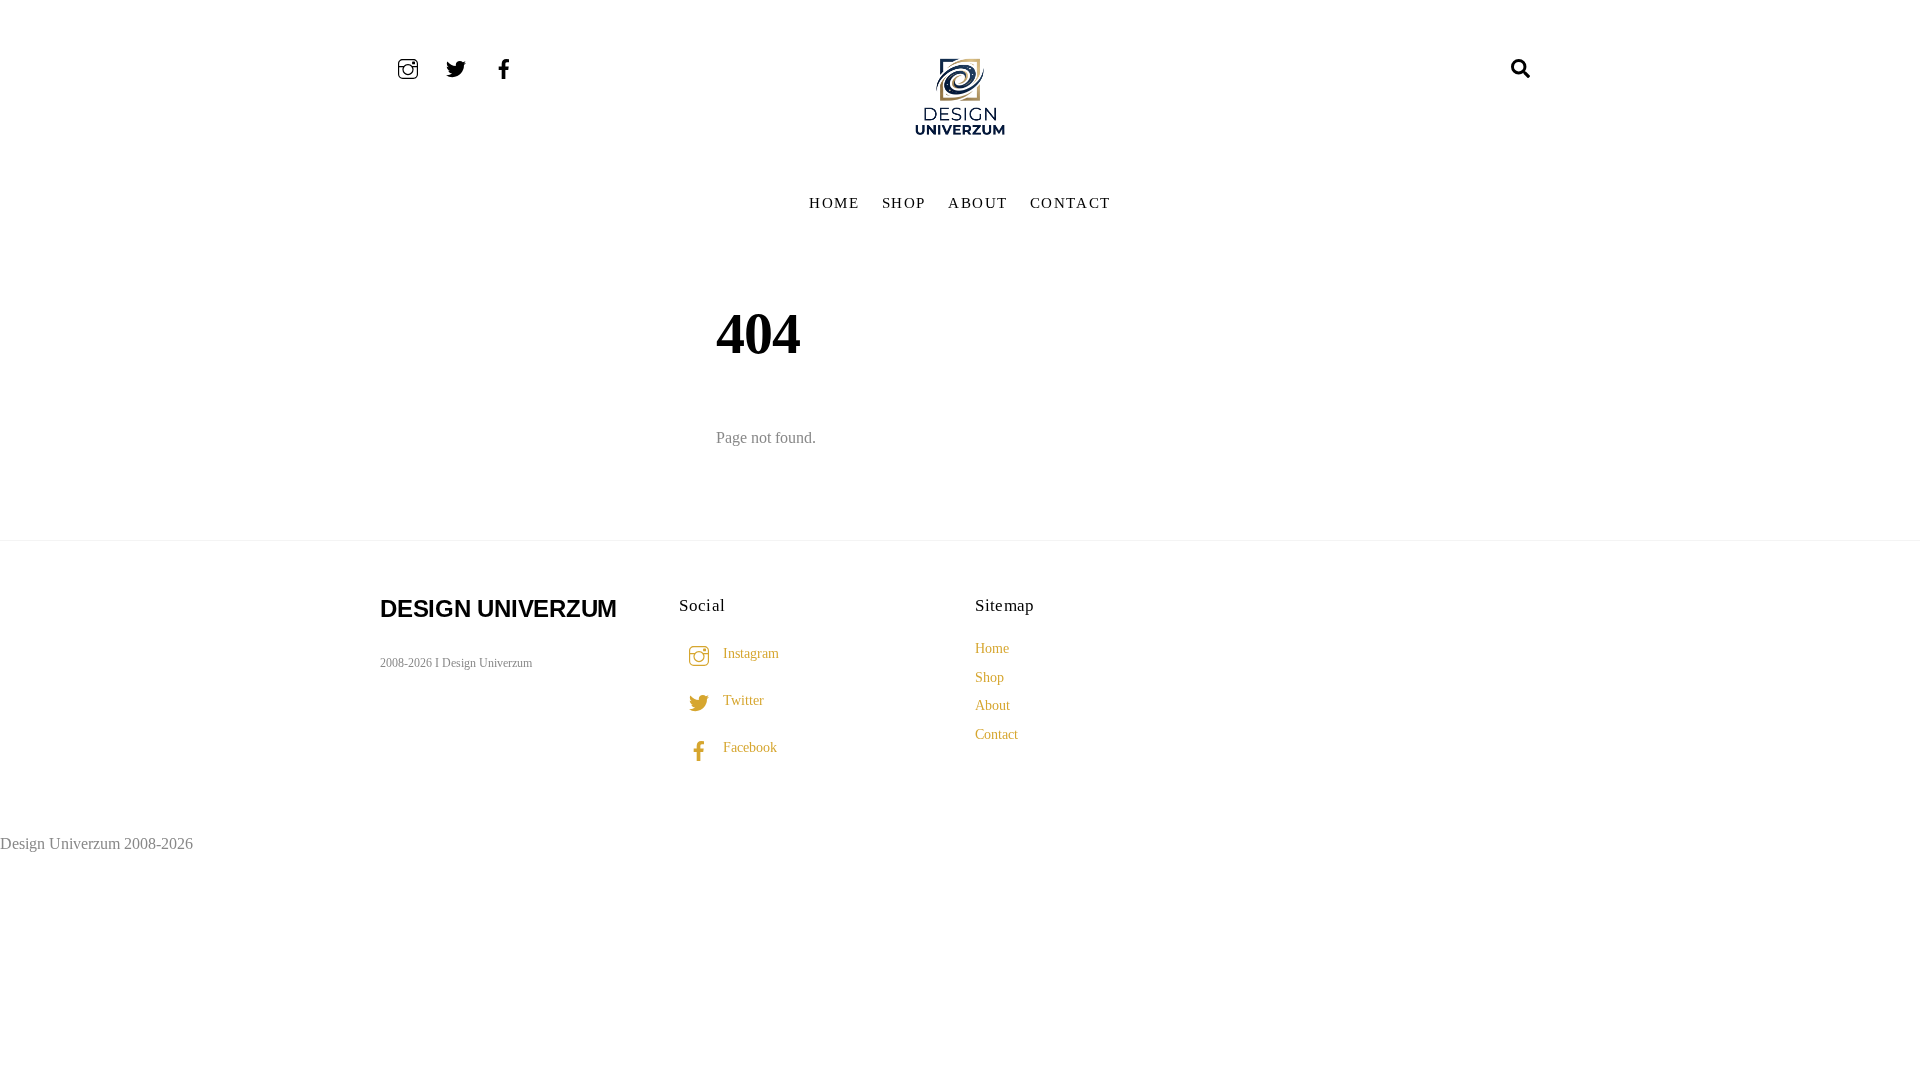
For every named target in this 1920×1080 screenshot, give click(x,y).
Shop (904, 202)
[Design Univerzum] (960, 137)
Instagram (749, 653)
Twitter (741, 700)
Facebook (748, 747)
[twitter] (456, 66)
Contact (1070, 202)
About (978, 202)
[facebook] (504, 66)
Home (834, 202)
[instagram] (408, 66)
